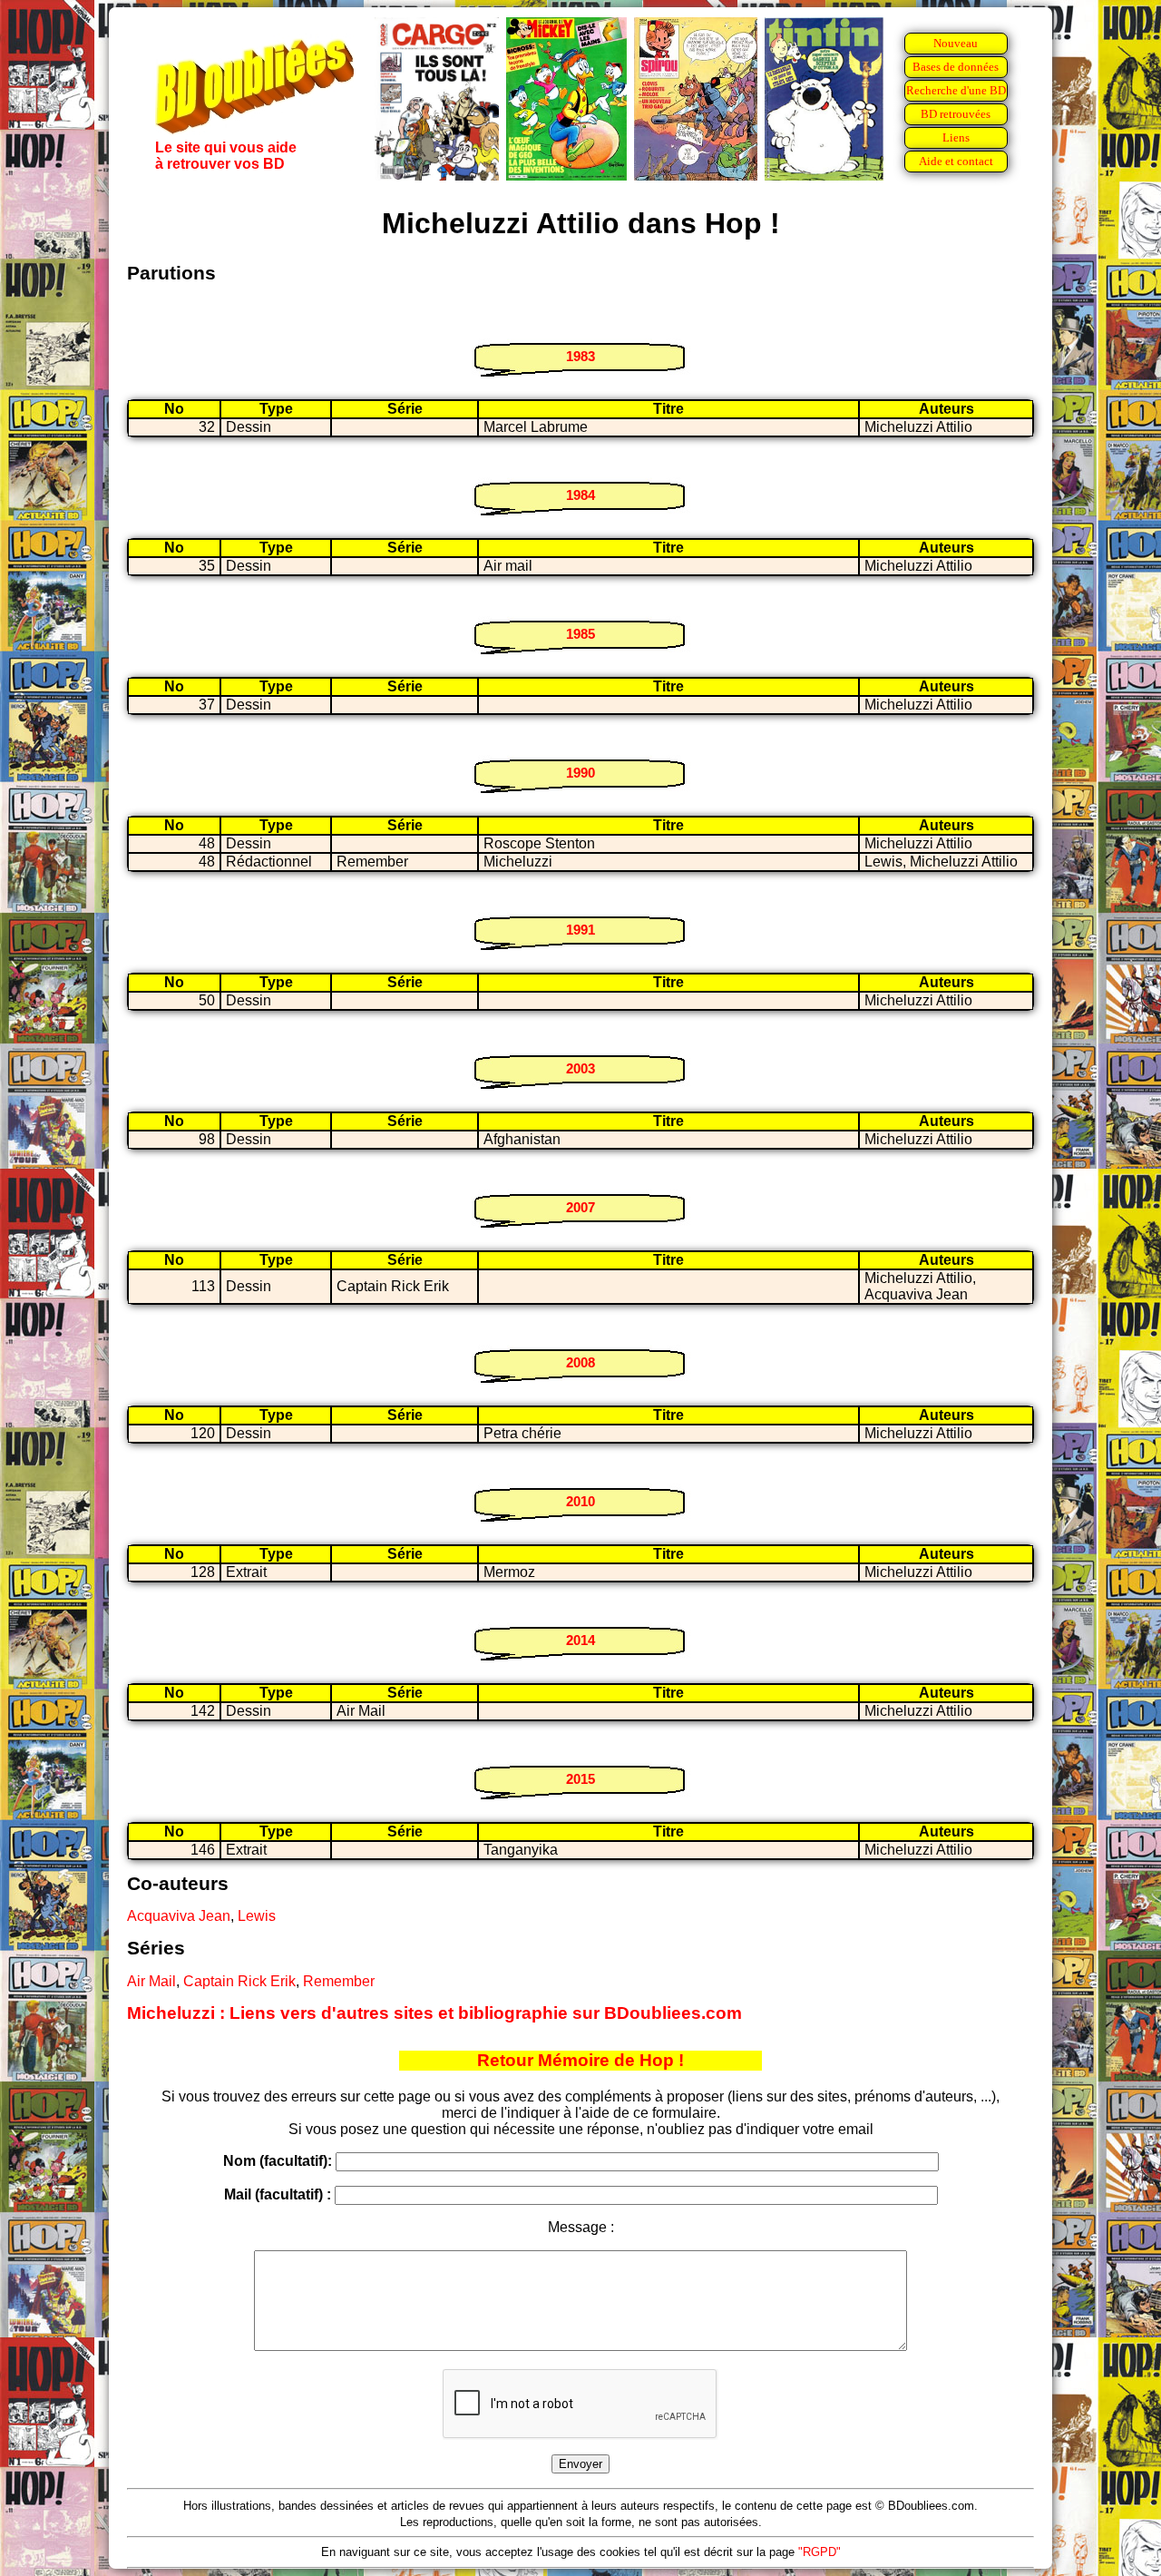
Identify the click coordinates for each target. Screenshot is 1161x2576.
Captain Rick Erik (239, 1981)
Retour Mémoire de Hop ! (580, 2060)
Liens (956, 137)
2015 (580, 1779)
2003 (580, 1068)
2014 (580, 1640)
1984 (580, 495)
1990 (580, 773)
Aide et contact (956, 161)
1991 (580, 930)
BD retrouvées (956, 114)
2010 (580, 1501)
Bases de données (956, 67)
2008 (580, 1362)
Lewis (257, 1916)
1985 (580, 634)
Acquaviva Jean (179, 1916)
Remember (339, 1981)
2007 (580, 1207)
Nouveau (956, 43)
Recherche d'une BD (956, 90)
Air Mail (151, 1981)
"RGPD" (820, 2552)
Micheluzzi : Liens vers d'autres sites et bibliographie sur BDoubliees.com (434, 2013)
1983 (580, 356)
